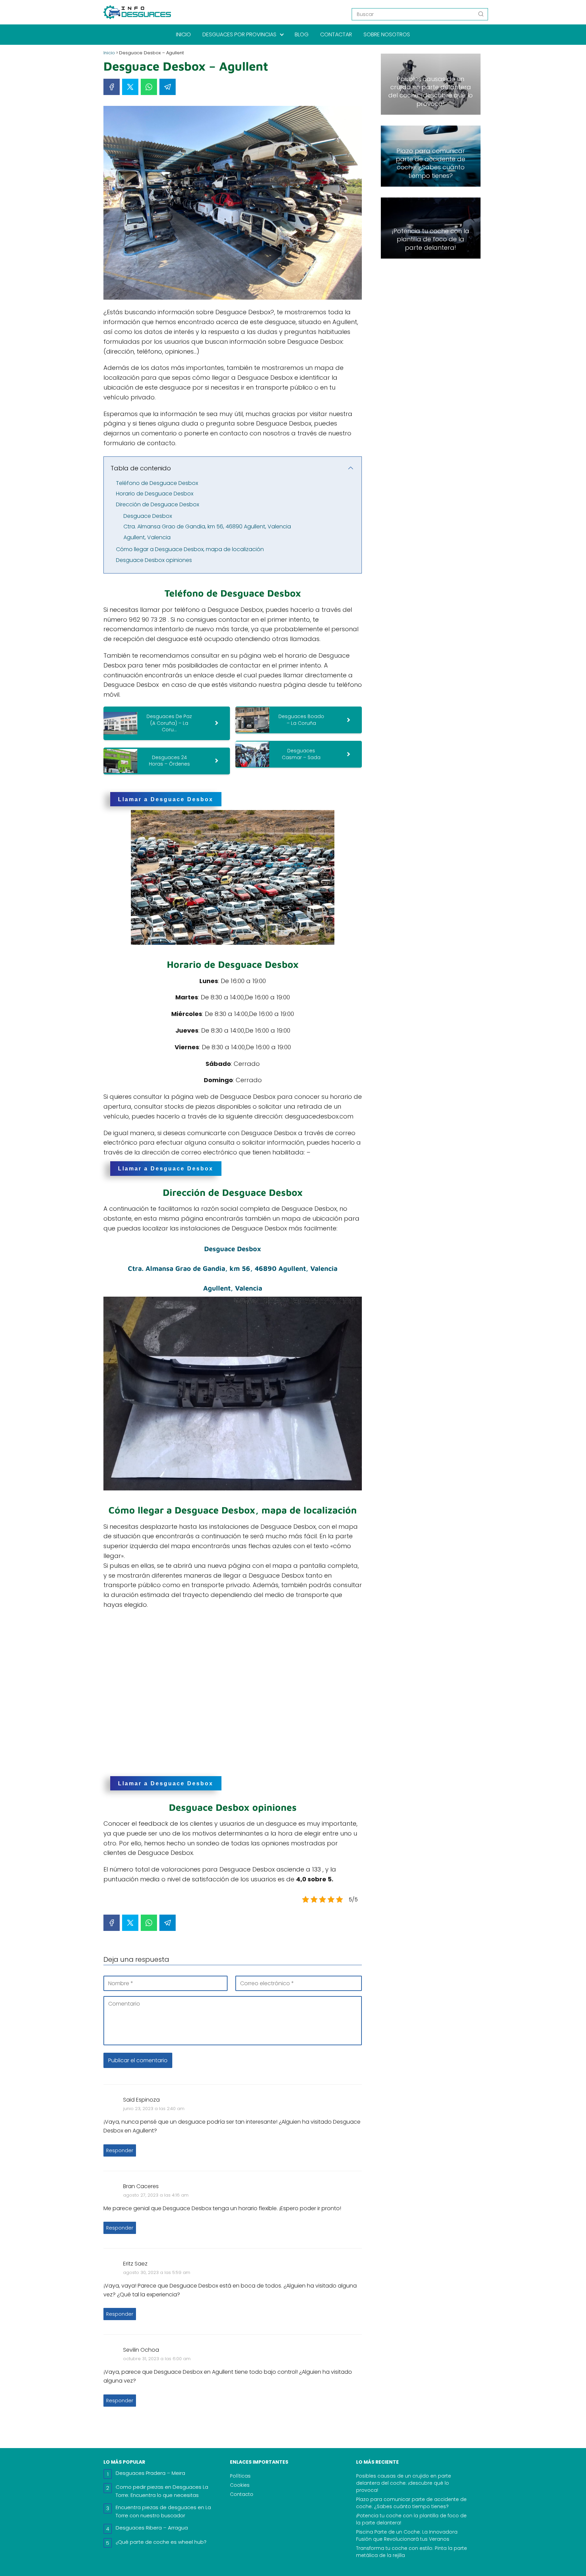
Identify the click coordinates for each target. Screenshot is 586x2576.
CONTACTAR (336, 34)
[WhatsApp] (149, 87)
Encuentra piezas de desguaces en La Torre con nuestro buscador (163, 2511)
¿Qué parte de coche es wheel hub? (161, 2542)
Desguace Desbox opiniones (154, 560)
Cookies (240, 2485)
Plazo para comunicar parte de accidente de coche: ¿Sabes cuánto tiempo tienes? (411, 2503)
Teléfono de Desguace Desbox (157, 483)
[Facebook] (112, 87)
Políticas (240, 2476)
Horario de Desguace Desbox (155, 494)
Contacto (242, 2494)
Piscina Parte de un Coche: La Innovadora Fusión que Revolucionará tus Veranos (407, 2535)
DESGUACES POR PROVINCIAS (239, 34)
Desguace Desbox (148, 516)
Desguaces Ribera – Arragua (152, 2528)
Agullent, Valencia (147, 537)
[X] (130, 87)
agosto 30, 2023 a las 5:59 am (157, 2272)
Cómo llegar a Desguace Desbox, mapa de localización (190, 549)
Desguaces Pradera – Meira (150, 2473)
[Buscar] (481, 14)
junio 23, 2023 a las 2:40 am (154, 2109)
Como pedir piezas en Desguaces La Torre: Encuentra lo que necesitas (162, 2491)
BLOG (302, 34)
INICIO (183, 34)
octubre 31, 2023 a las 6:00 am (157, 2359)
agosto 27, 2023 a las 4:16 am (156, 2195)
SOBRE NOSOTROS (387, 34)
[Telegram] (168, 87)
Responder (120, 2150)
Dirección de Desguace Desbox (158, 504)
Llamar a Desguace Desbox (166, 799)
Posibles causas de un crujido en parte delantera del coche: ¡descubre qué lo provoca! (404, 2483)
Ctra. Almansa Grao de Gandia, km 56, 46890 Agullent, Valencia (207, 527)
